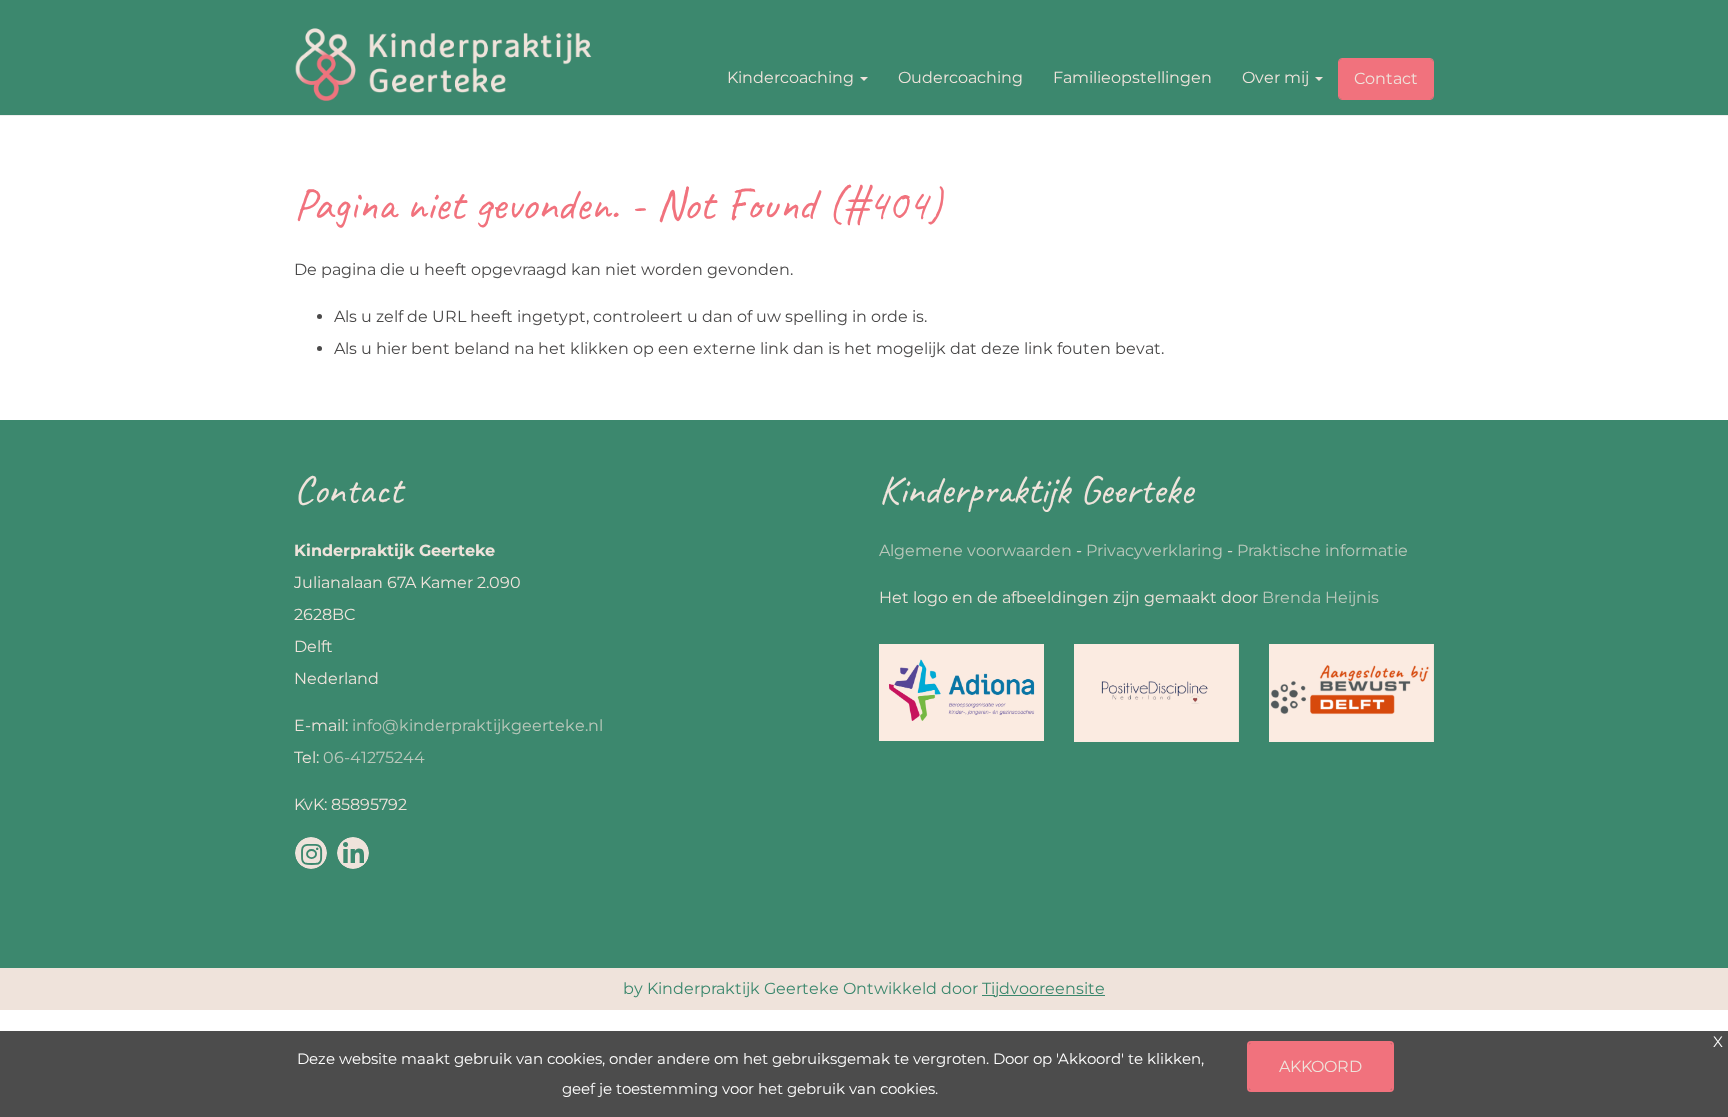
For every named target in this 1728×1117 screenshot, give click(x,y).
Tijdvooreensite (1043, 988)
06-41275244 (374, 757)
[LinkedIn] (353, 853)
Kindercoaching (792, 77)
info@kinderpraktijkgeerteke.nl (477, 725)
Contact (1386, 78)
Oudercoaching (960, 77)
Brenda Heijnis (1320, 597)
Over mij (1277, 77)
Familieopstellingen (1132, 77)
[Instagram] (311, 853)
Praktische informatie (1322, 550)
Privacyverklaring (1154, 550)
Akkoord (1320, 1066)
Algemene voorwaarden (975, 550)
